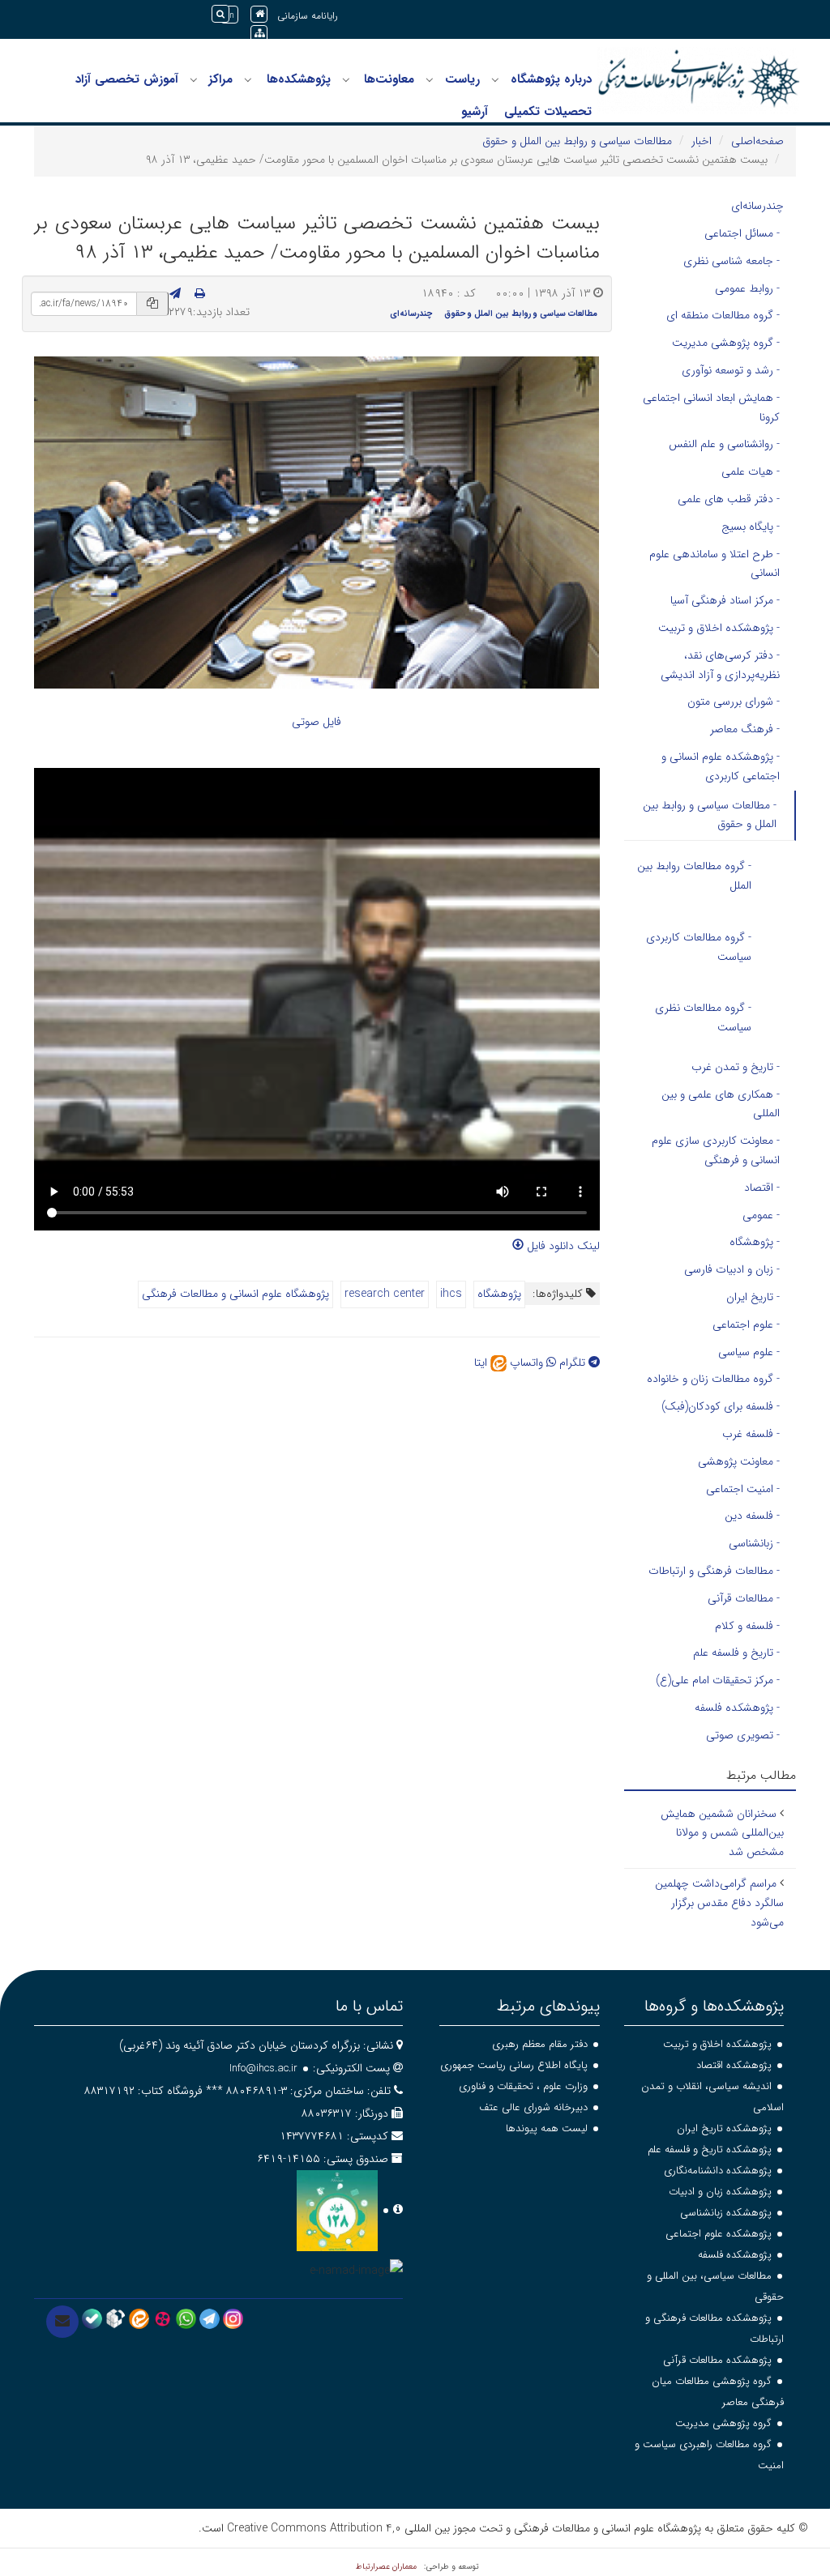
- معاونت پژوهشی (739, 1461)
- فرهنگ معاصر (745, 729)
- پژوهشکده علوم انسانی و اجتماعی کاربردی (721, 766)
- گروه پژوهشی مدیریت (726, 343)
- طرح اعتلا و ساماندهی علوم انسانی (714, 564)
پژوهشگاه (499, 1294)
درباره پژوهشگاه (551, 79)
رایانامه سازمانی (308, 16)
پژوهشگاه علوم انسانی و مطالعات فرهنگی (235, 1294)
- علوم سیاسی (749, 1352)
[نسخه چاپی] (200, 294)
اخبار (702, 141)
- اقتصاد (762, 1188)
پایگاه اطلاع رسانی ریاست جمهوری (514, 2065)
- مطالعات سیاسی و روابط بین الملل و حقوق (710, 815)
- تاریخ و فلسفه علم (736, 1653)
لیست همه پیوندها (547, 2128)
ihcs (451, 1294)
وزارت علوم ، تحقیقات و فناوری (523, 2086)
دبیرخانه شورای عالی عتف (533, 2107)
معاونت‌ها (389, 79)
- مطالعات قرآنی (744, 1598)
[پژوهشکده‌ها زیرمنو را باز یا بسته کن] (248, 80)
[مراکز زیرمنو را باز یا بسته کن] (194, 80)
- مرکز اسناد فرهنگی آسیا (725, 600)
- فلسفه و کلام (747, 1626)
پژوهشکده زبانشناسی (726, 2213)
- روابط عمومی (747, 288)
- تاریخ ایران (753, 1297)
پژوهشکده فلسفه (735, 2255)
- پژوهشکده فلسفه (737, 1708)
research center (385, 1294)
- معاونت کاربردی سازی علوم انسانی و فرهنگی (716, 1150)
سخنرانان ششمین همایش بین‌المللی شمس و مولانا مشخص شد (722, 1833)
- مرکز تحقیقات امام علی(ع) (718, 1680)
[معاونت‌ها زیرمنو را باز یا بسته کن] (346, 80)
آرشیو (475, 112)
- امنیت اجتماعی (743, 1489)
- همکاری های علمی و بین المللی (721, 1104)
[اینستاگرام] (233, 2318)
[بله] (92, 2318)
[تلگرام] (210, 2318)
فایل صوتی (317, 722)
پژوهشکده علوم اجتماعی (719, 2234)
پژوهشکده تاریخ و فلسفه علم (710, 2150)
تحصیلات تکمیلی (548, 112)
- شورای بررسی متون (734, 702)
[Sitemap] (259, 34)
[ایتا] (139, 2318)
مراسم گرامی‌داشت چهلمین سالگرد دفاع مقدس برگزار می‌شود (719, 1903)
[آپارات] (163, 2318)
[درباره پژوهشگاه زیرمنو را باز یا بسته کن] (495, 80)
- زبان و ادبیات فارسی (732, 1269)
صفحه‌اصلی (757, 141)
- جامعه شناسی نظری (732, 261)
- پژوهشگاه (755, 1242)
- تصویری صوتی (743, 1735)
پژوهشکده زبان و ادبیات (720, 2192)
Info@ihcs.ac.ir (263, 2068)
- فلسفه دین (752, 1516)
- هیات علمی (751, 471)
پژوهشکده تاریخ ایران (724, 2128)
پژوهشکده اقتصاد (734, 2065)
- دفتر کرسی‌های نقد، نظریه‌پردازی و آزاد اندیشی (720, 665)
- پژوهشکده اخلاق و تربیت (719, 628)
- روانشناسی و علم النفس (724, 444)
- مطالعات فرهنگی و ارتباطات (714, 1571)
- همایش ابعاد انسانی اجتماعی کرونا (711, 407)
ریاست (462, 79)
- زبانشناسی (754, 1543)
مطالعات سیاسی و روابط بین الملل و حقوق (577, 141)
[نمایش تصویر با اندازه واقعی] (317, 522)
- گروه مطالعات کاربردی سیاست (699, 947)
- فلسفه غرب (751, 1434)
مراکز (220, 79)
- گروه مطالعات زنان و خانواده (713, 1379)
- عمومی (761, 1215)
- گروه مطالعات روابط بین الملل (694, 876)
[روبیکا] (116, 2318)
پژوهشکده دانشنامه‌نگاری (718, 2171)
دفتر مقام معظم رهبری (540, 2044)
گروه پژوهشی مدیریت (723, 2423)
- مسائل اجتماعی (742, 233)
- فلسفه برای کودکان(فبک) (721, 1406)
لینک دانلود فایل (562, 1246)
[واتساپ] (186, 2318)
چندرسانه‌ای (411, 313)
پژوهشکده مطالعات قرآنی (717, 2360)
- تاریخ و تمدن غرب (736, 1067)
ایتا (482, 1363)
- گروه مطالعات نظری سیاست (703, 1017)
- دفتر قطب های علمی (729, 499)
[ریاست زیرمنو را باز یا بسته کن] (430, 80)
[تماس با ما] (62, 2322)
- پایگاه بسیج (751, 527)
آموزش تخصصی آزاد (127, 79)
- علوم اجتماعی (746, 1324)
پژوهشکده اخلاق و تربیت (717, 2044)
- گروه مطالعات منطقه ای (723, 315)
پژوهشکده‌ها (299, 79)
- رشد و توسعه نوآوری (731, 370)
